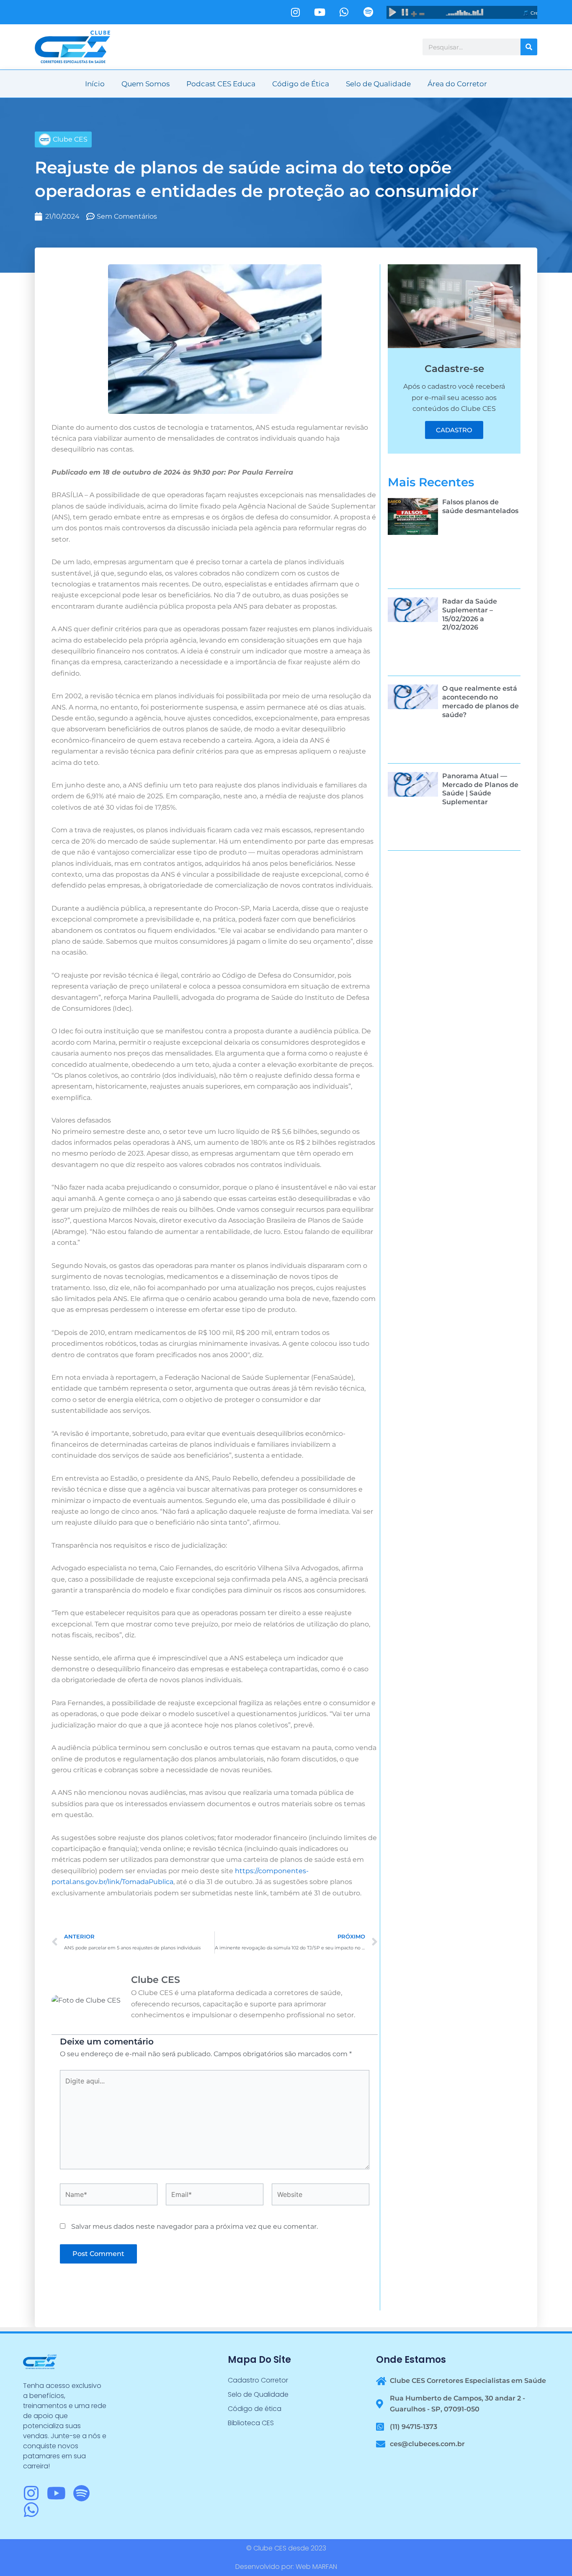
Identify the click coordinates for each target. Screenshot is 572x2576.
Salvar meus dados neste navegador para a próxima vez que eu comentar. (195, 2226)
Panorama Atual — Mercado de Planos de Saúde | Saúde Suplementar (480, 789)
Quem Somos (146, 84)
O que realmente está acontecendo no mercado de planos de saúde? (481, 701)
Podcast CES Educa (221, 84)
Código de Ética (301, 84)
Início (95, 84)
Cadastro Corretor (258, 2380)
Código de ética (255, 2409)
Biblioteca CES (251, 2423)
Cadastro (454, 430)
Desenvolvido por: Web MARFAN (286, 2567)
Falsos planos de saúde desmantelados (480, 506)
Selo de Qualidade (378, 84)
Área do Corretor (457, 84)
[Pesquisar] (529, 47)
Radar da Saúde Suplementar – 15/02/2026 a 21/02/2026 (470, 614)
